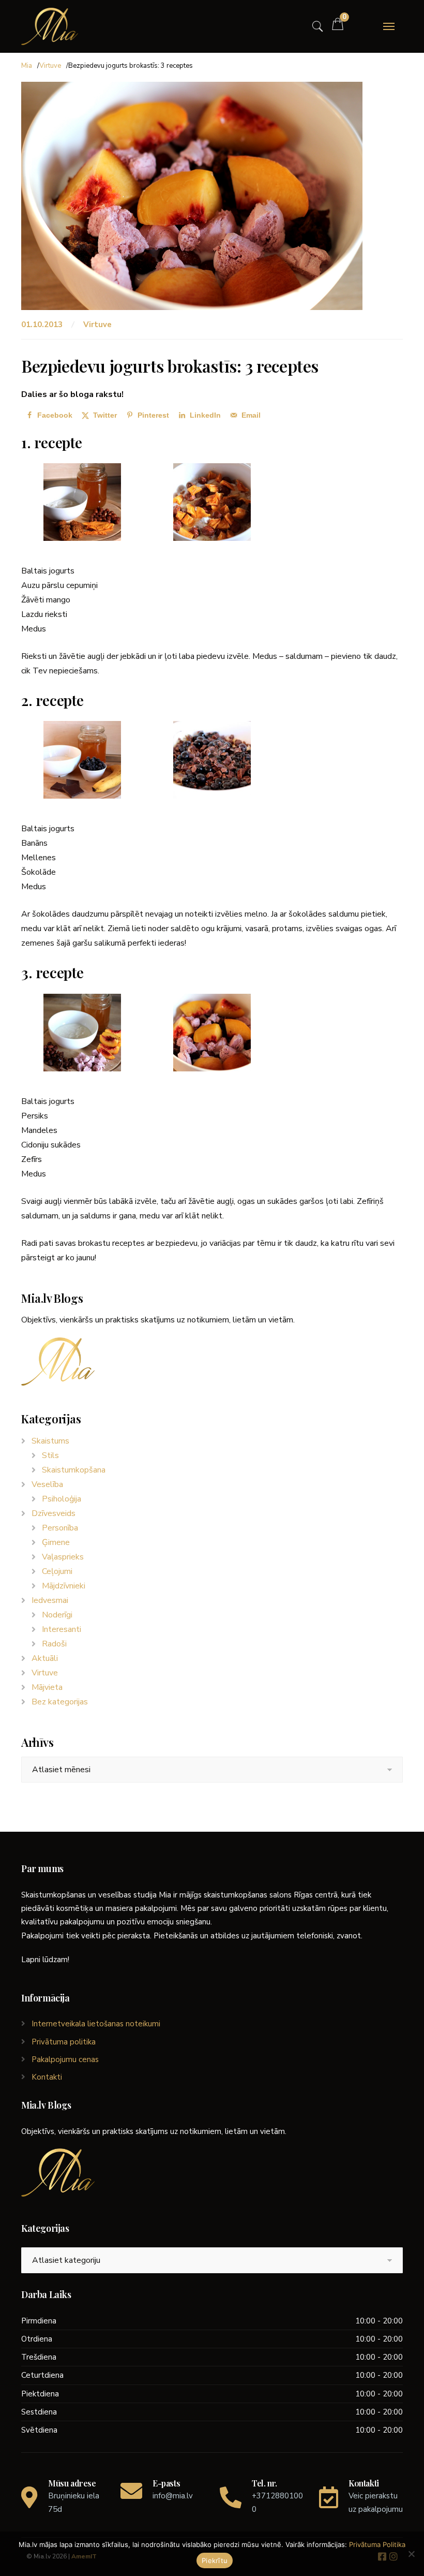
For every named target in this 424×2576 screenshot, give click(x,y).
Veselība (47, 1484)
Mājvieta (47, 1687)
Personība (60, 1528)
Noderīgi (57, 1615)
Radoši (54, 1644)
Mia (27, 66)
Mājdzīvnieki (64, 1586)
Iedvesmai (50, 1600)
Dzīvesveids (54, 1513)
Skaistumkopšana (74, 1470)
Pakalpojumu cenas (65, 2059)
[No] (411, 2554)
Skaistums (50, 1441)
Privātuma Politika (377, 2544)
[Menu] (389, 26)
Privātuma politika (64, 2042)
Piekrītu (215, 2560)
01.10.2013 (43, 325)
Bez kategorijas (60, 1702)
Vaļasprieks (63, 1557)
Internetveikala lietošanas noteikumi (96, 2024)
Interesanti (62, 1629)
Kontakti (47, 2077)
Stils (50, 1455)
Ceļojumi (57, 1571)
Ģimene (56, 1542)
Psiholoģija (62, 1499)
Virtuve (50, 66)
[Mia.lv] (50, 26)
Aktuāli (45, 1658)
